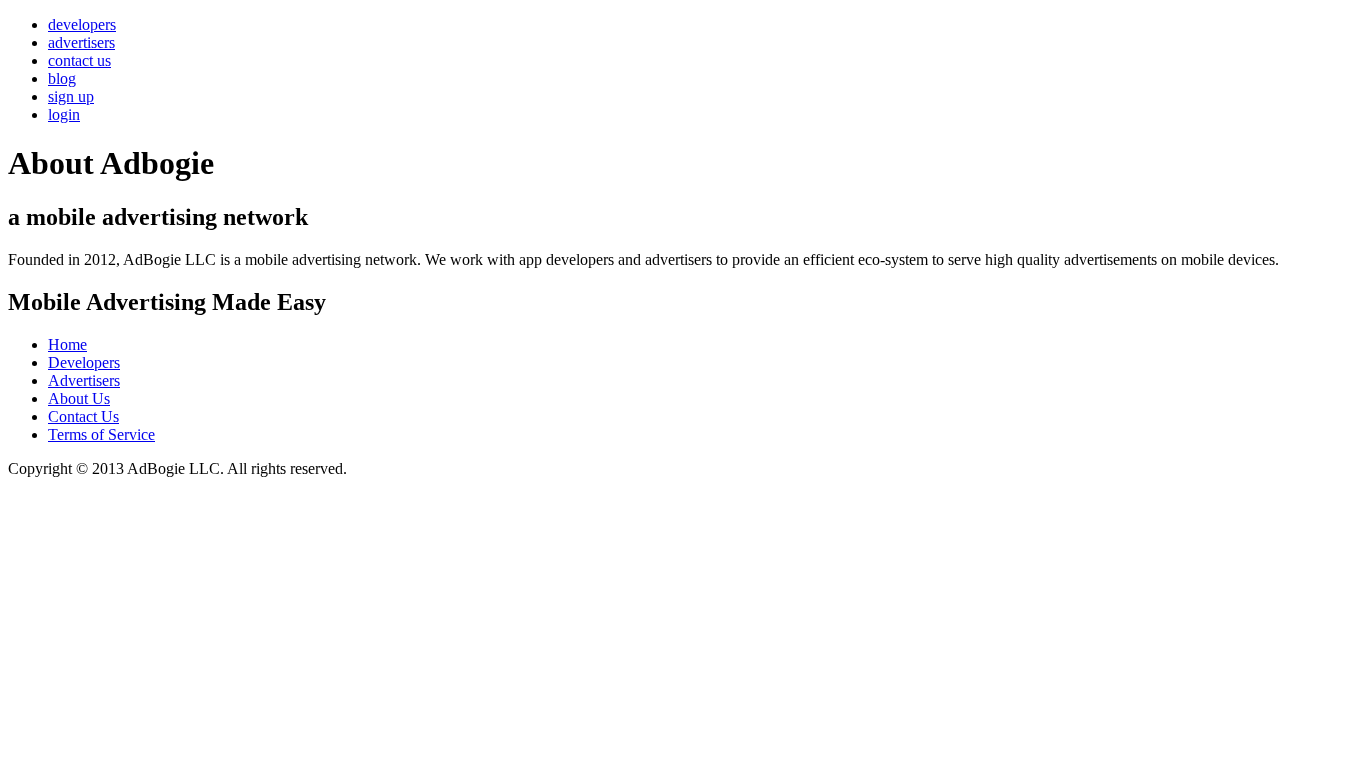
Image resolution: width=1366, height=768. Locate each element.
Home (67, 344)
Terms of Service (101, 434)
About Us (79, 398)
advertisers (81, 42)
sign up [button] (71, 96)
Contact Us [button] (83, 416)
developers (82, 24)
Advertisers (84, 380)
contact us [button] (79, 60)
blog (62, 78)
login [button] (64, 114)
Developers (84, 362)
